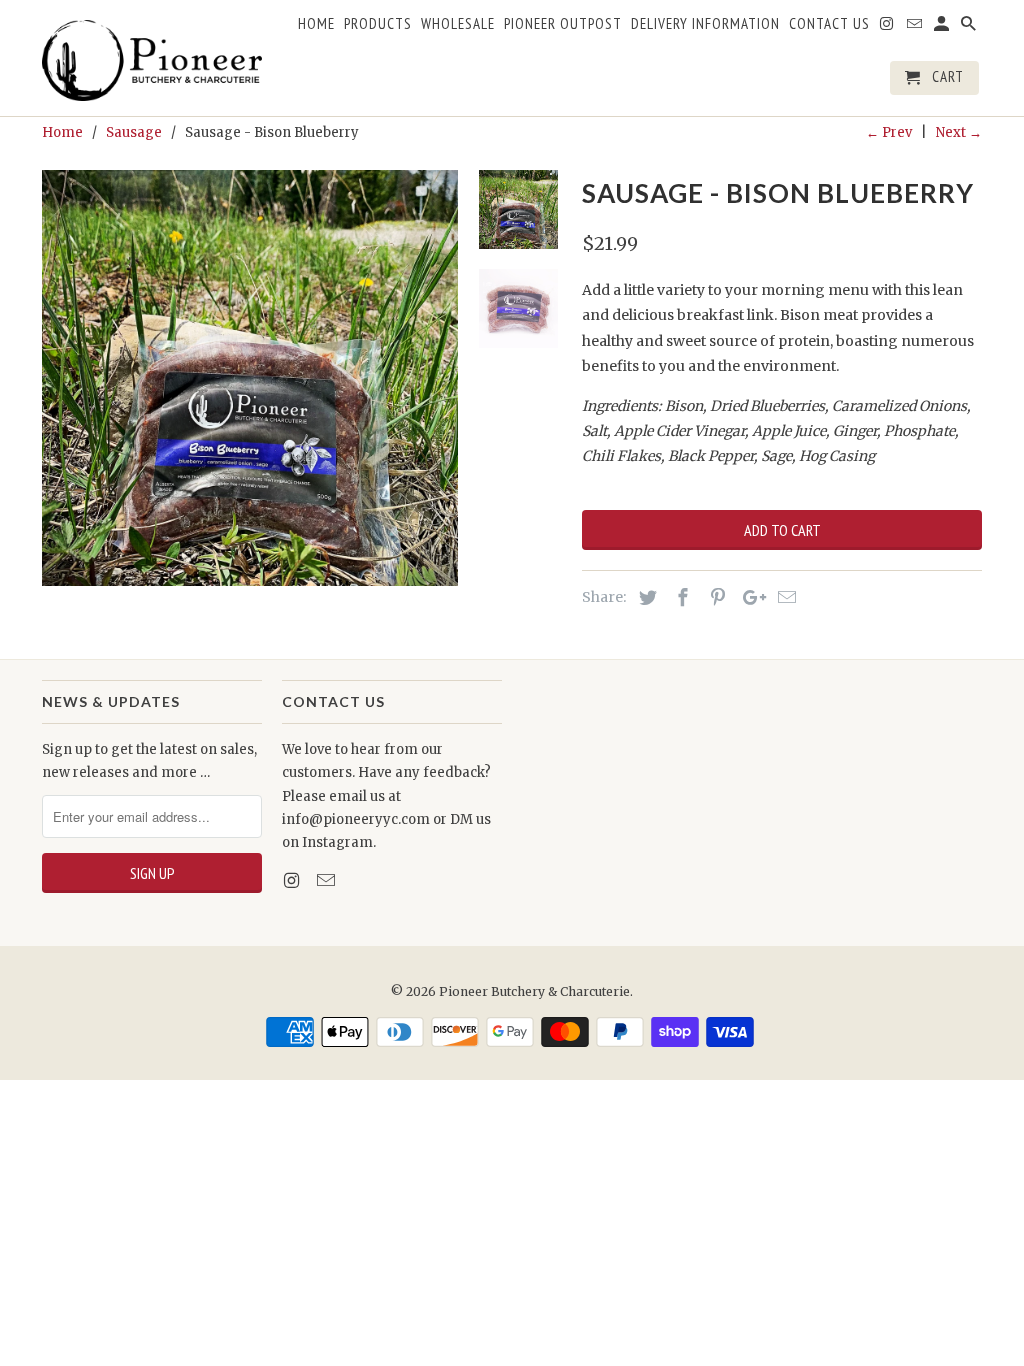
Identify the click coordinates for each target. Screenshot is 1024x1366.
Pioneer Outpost (563, 24)
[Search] (970, 28)
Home (316, 24)
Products (378, 24)
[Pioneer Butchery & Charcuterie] (152, 58)
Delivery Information (705, 24)
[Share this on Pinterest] (715, 597)
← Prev (889, 132)
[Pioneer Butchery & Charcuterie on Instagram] (293, 880)
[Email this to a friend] (784, 597)
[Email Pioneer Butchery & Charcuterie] (328, 880)
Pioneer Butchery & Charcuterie (534, 991)
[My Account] (943, 28)
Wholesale (458, 24)
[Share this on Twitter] (645, 597)
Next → (959, 132)
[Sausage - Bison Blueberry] (250, 378)
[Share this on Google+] (749, 597)
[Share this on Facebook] (680, 597)
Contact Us (829, 24)
